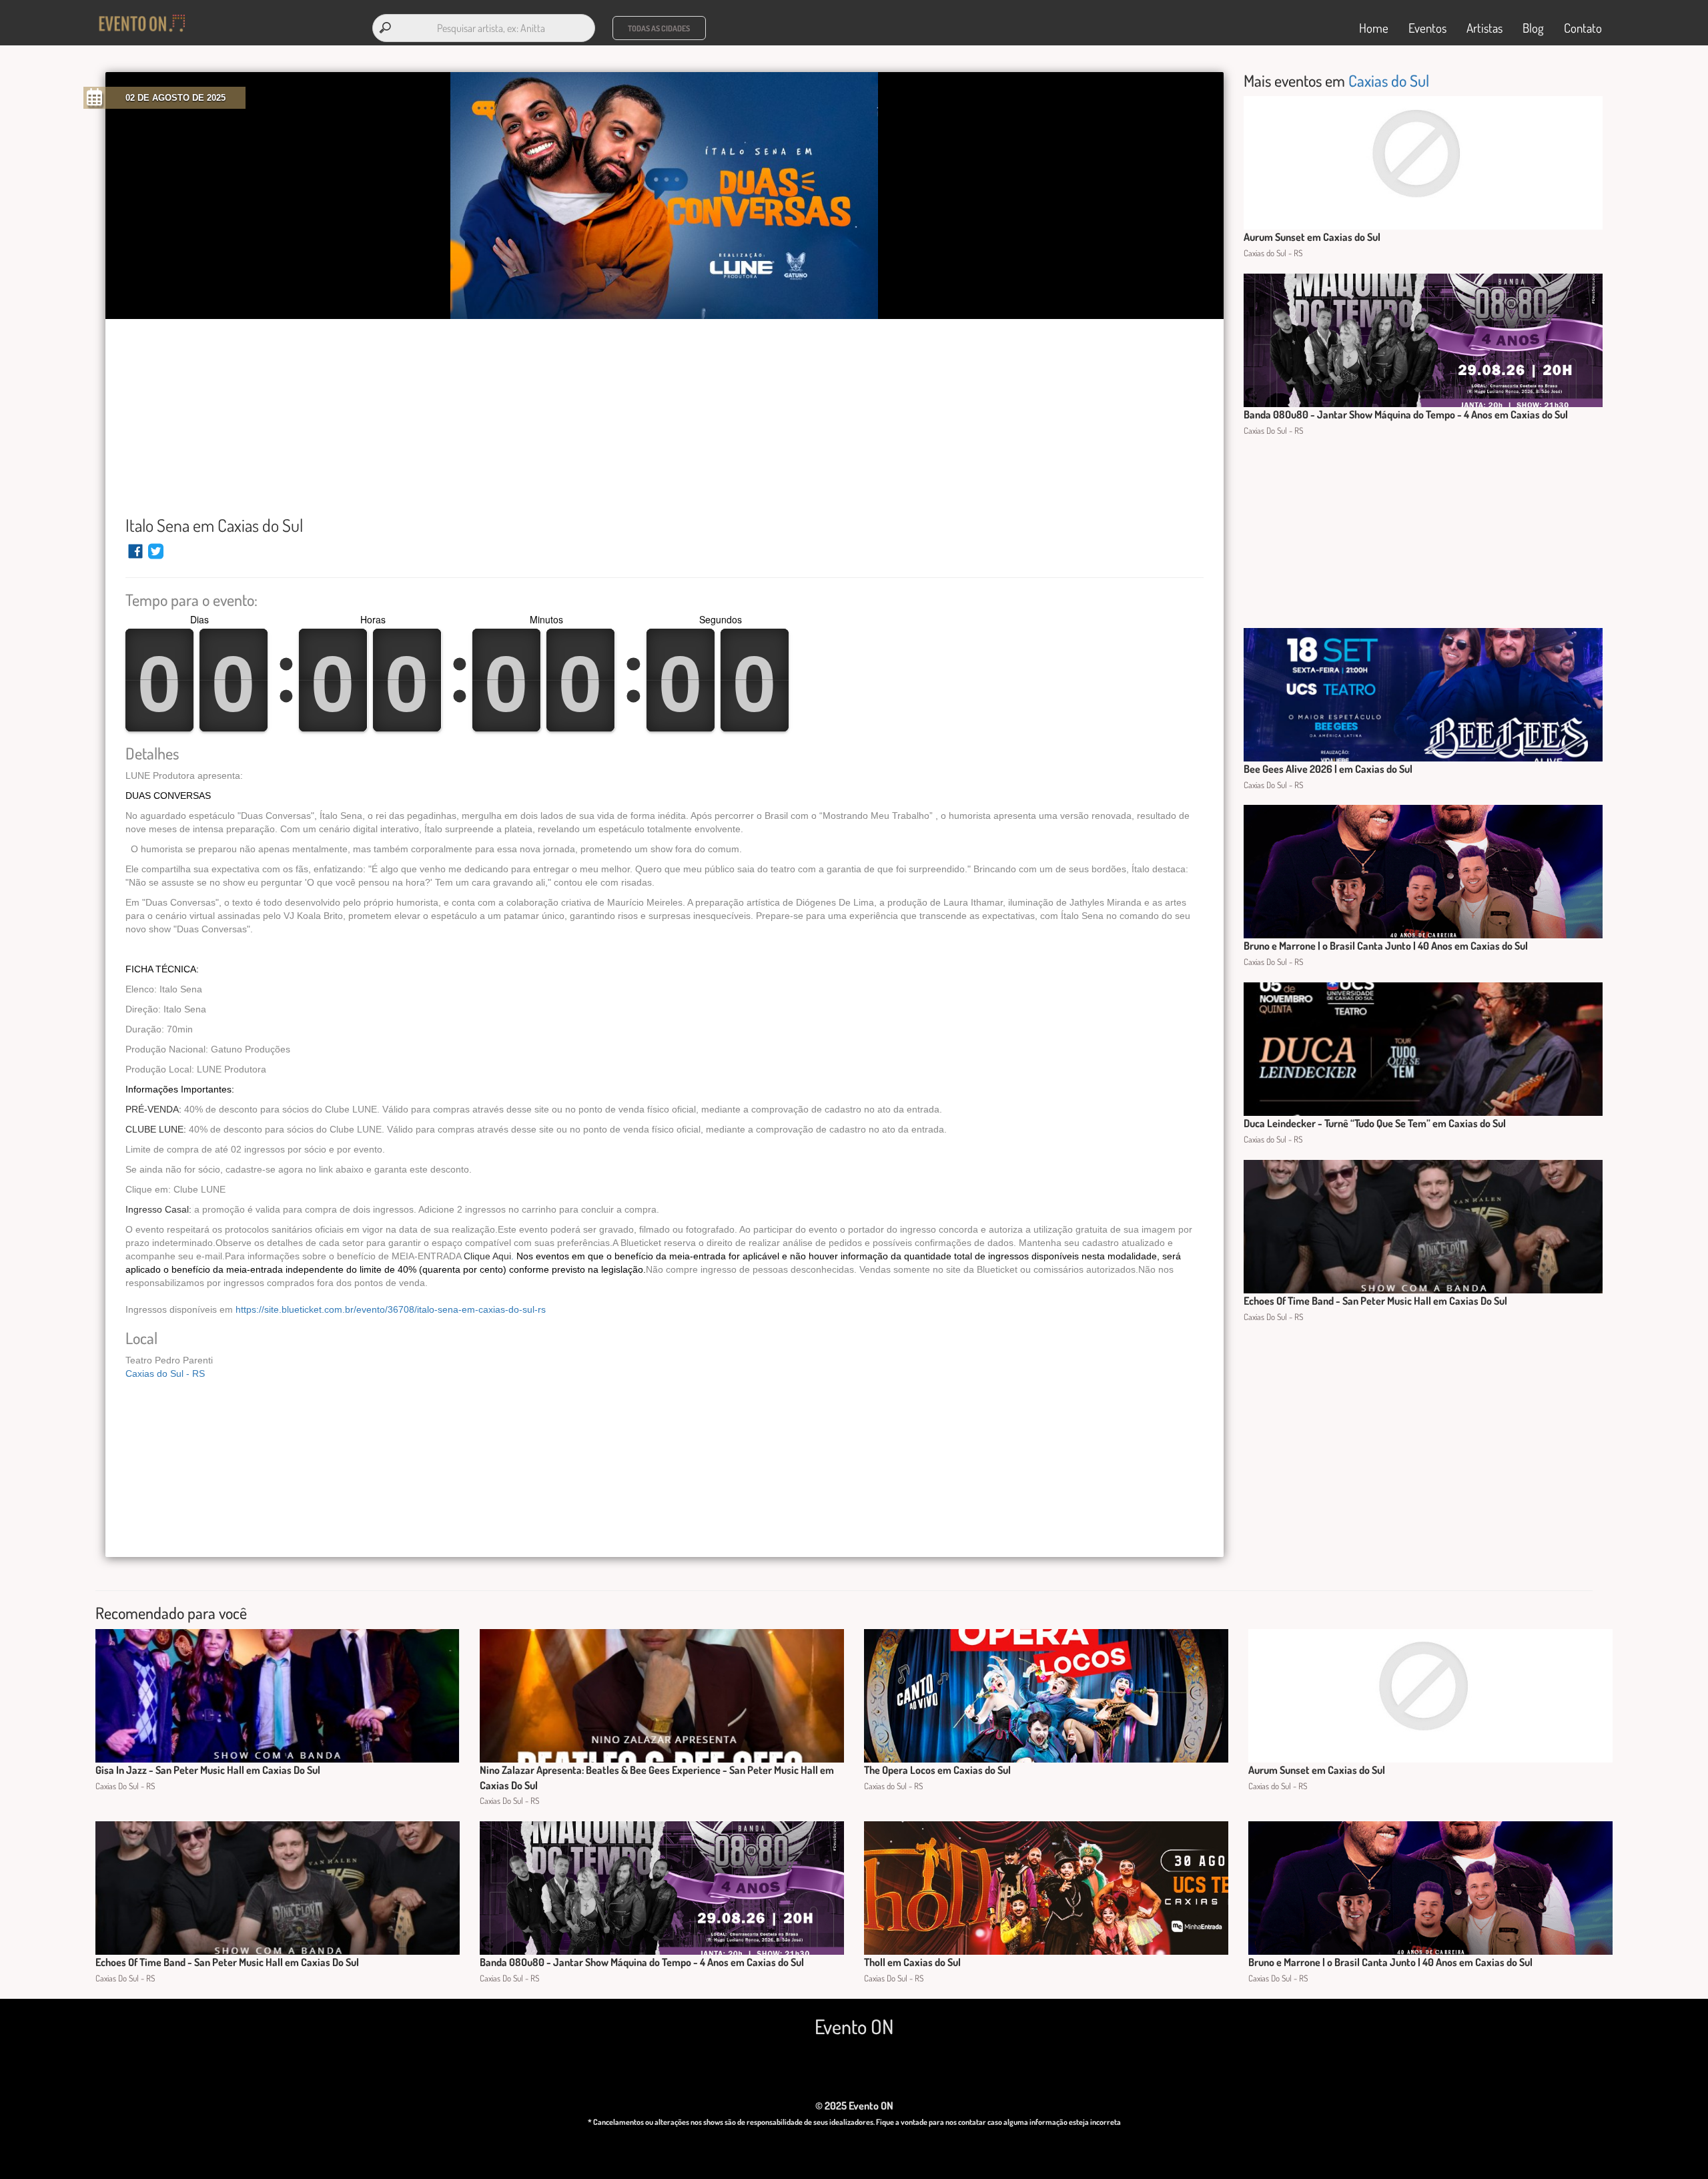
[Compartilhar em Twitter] (156, 557)
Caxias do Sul (1389, 80)
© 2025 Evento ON (854, 2106)
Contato (1583, 28)
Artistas (1484, 28)
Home (1374, 28)
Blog (1533, 28)
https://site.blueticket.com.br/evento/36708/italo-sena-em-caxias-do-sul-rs (391, 1309)
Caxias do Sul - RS (165, 1373)
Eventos (1427, 28)
